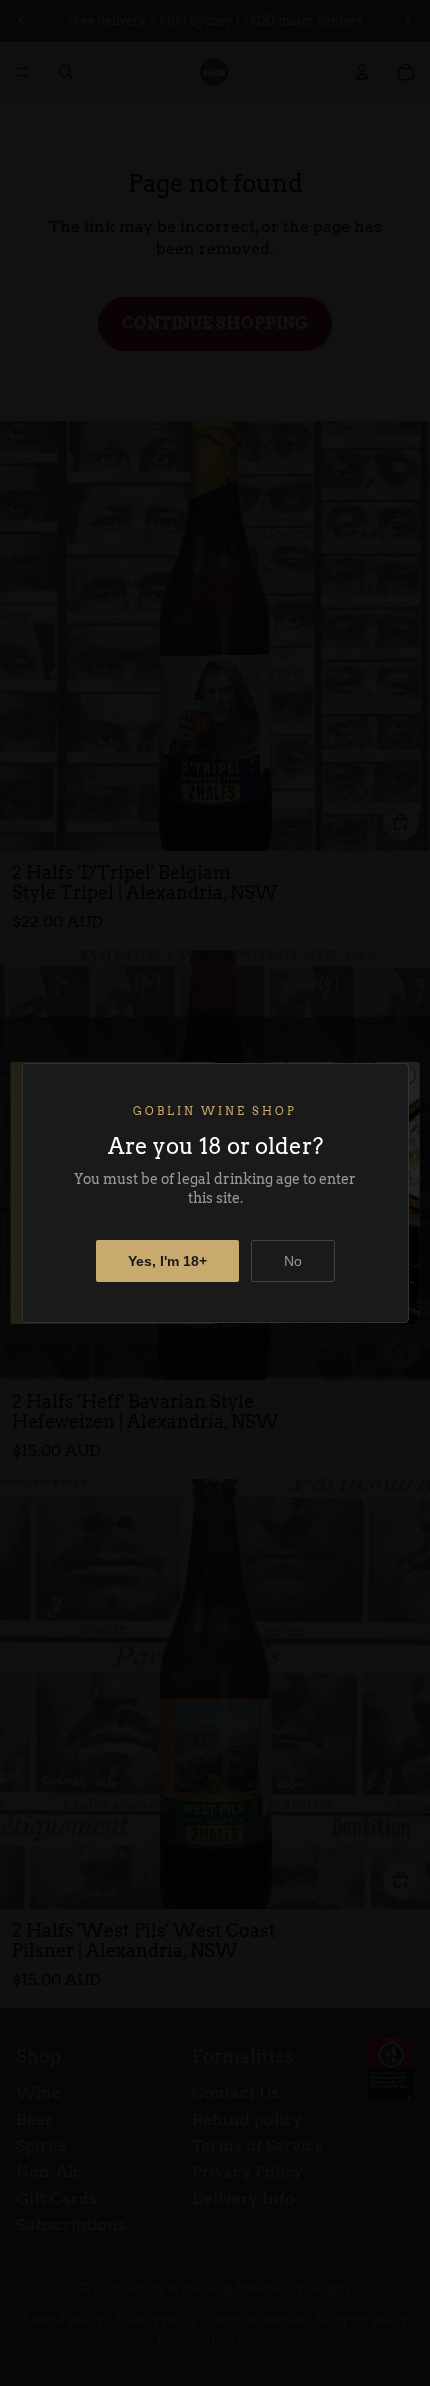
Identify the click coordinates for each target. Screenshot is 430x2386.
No (293, 1261)
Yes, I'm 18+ (167, 1261)
